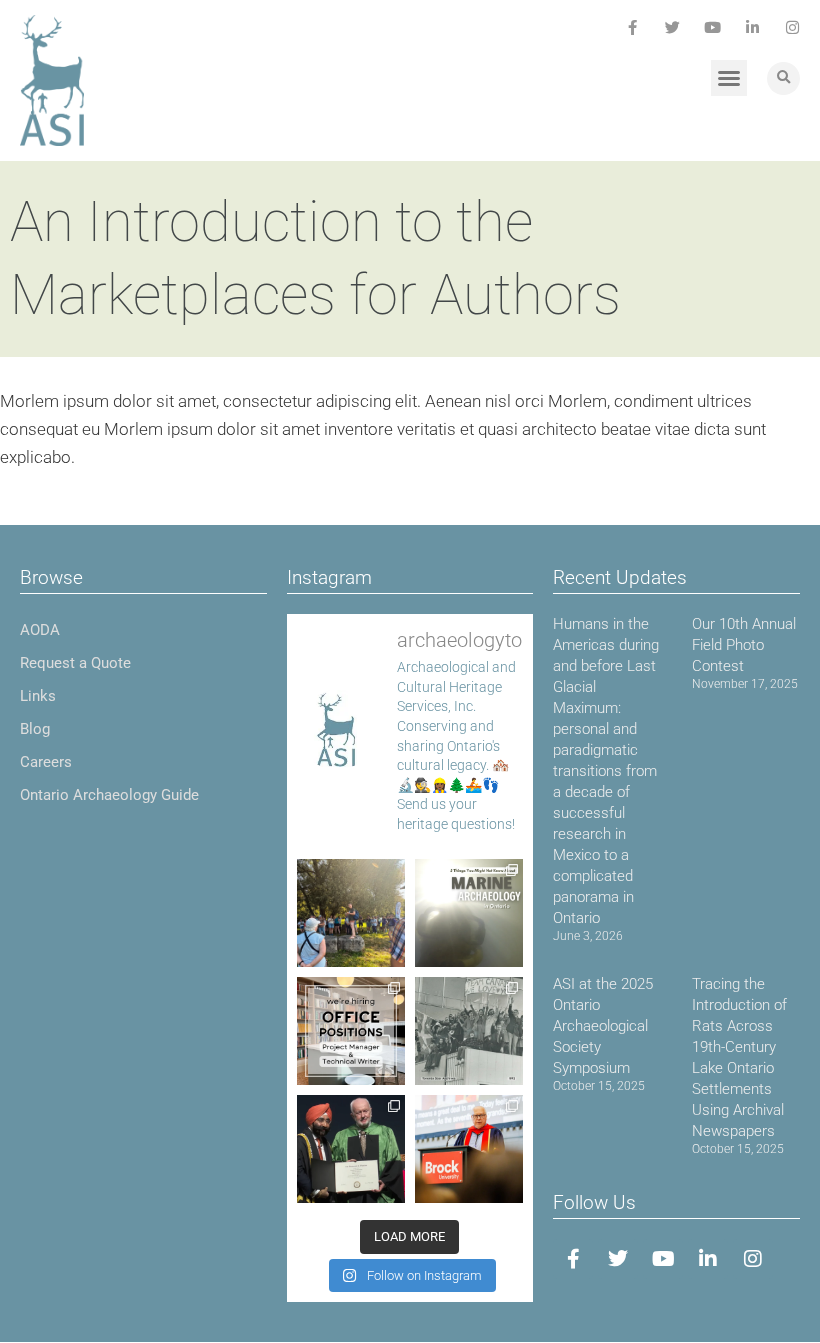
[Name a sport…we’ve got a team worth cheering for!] (469, 1031)
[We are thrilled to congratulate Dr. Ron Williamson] (351, 1149)
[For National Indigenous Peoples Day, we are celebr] (469, 1149)
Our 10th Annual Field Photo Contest (744, 645)
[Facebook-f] (632, 27)
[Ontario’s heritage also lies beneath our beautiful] (469, 913)
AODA (40, 630)
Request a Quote (75, 663)
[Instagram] (792, 27)
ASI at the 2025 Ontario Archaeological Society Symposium (603, 1026)
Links (38, 696)
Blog (35, 729)
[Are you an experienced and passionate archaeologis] (351, 1031)
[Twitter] (672, 27)
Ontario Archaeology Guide (109, 795)
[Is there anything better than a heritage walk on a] (351, 913)
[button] (729, 78)
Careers (46, 762)
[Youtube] (712, 27)
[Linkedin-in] (752, 27)
